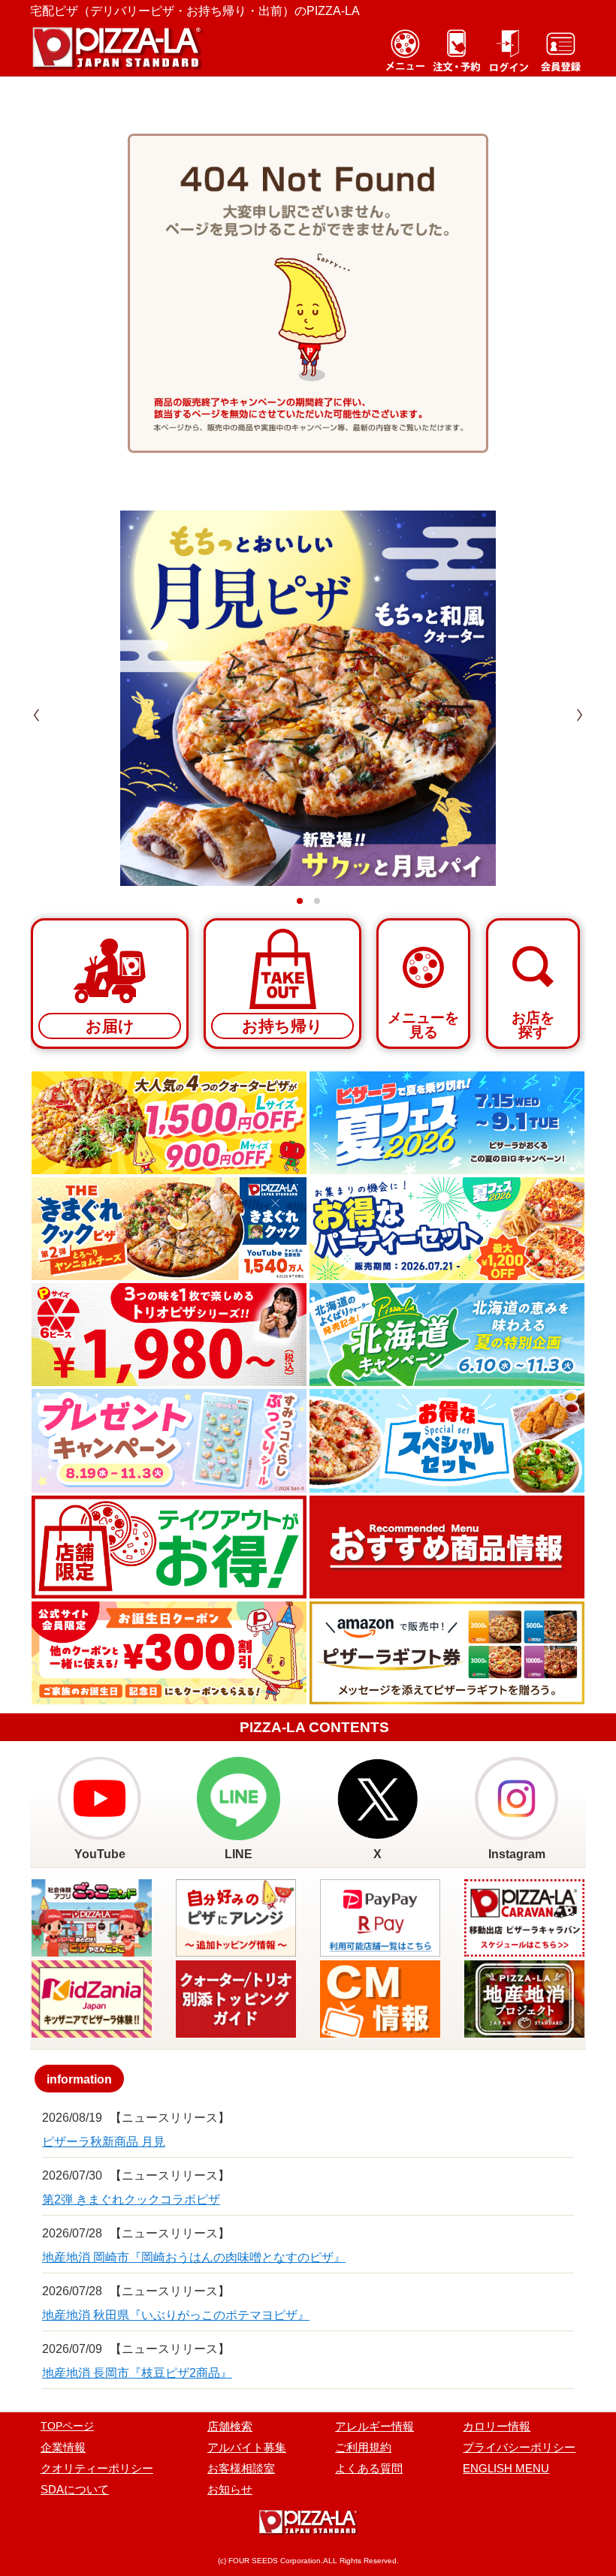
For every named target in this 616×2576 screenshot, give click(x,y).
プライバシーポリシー (519, 2447)
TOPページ (67, 2426)
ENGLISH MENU (506, 2468)
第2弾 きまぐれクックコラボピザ (131, 2199)
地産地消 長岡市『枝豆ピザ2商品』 (137, 2373)
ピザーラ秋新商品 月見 (104, 2142)
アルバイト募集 (247, 2447)
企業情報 (63, 2447)
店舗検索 (230, 2426)
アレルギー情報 (374, 2426)
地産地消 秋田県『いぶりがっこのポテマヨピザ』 (176, 2315)
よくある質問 (369, 2468)
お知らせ (230, 2489)
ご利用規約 (363, 2447)
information (79, 2079)
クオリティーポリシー (97, 2468)
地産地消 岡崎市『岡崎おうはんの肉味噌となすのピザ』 (194, 2257)
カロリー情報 (497, 2426)
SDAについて (75, 2489)
